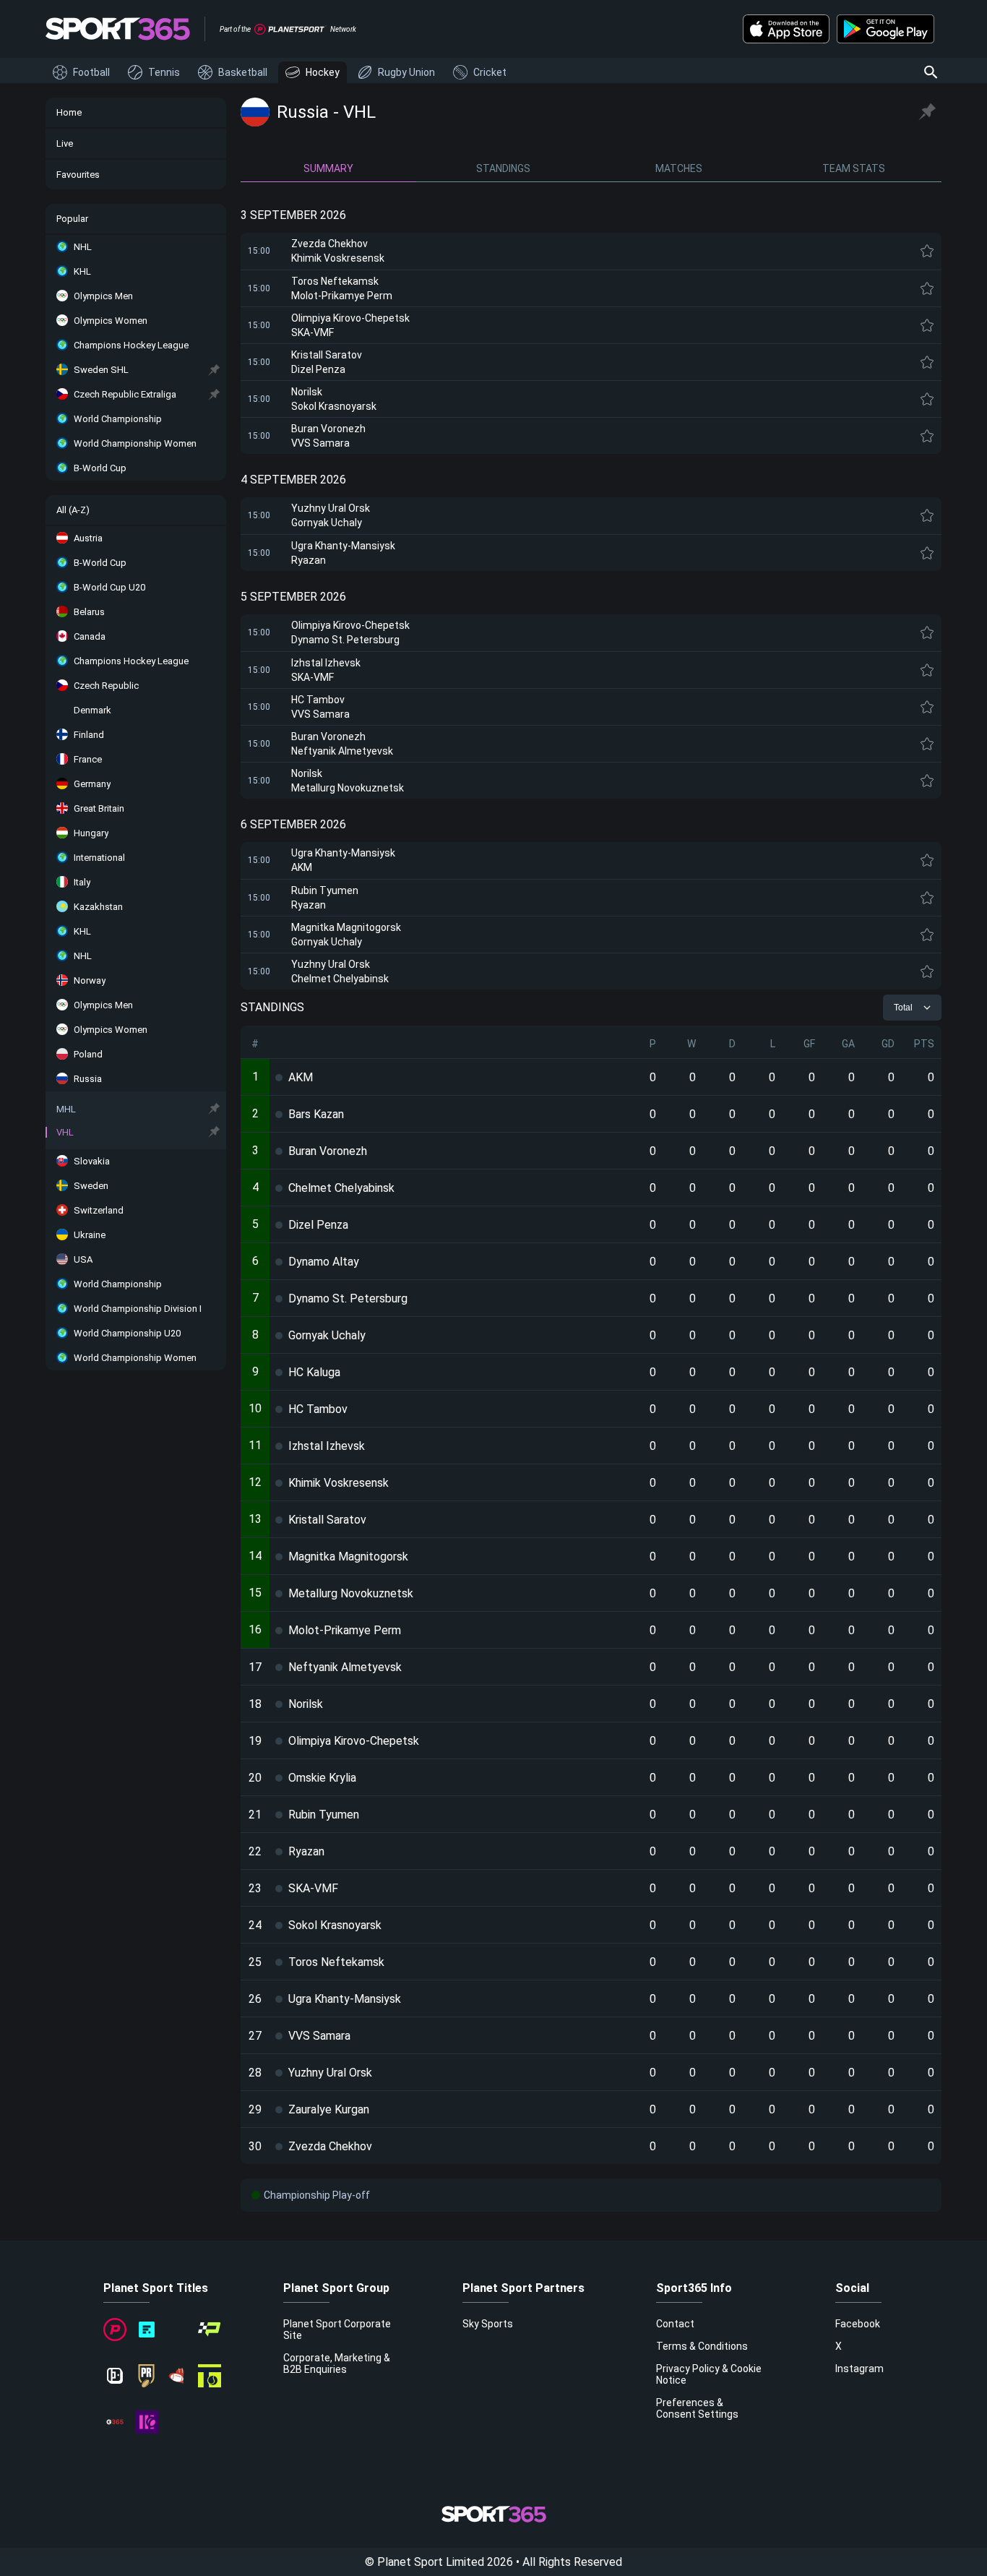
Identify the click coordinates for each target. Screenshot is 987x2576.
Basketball (243, 72)
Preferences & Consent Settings (697, 2408)
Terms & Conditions (702, 2346)
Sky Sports (488, 2324)
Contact (675, 2324)
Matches (679, 168)
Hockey (323, 72)
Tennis (164, 72)
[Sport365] (118, 29)
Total (903, 1008)
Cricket (490, 72)
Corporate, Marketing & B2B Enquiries (337, 2364)
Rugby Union (406, 72)
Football (91, 72)
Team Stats (854, 168)
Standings (503, 168)
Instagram (859, 2369)
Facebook (858, 2324)
